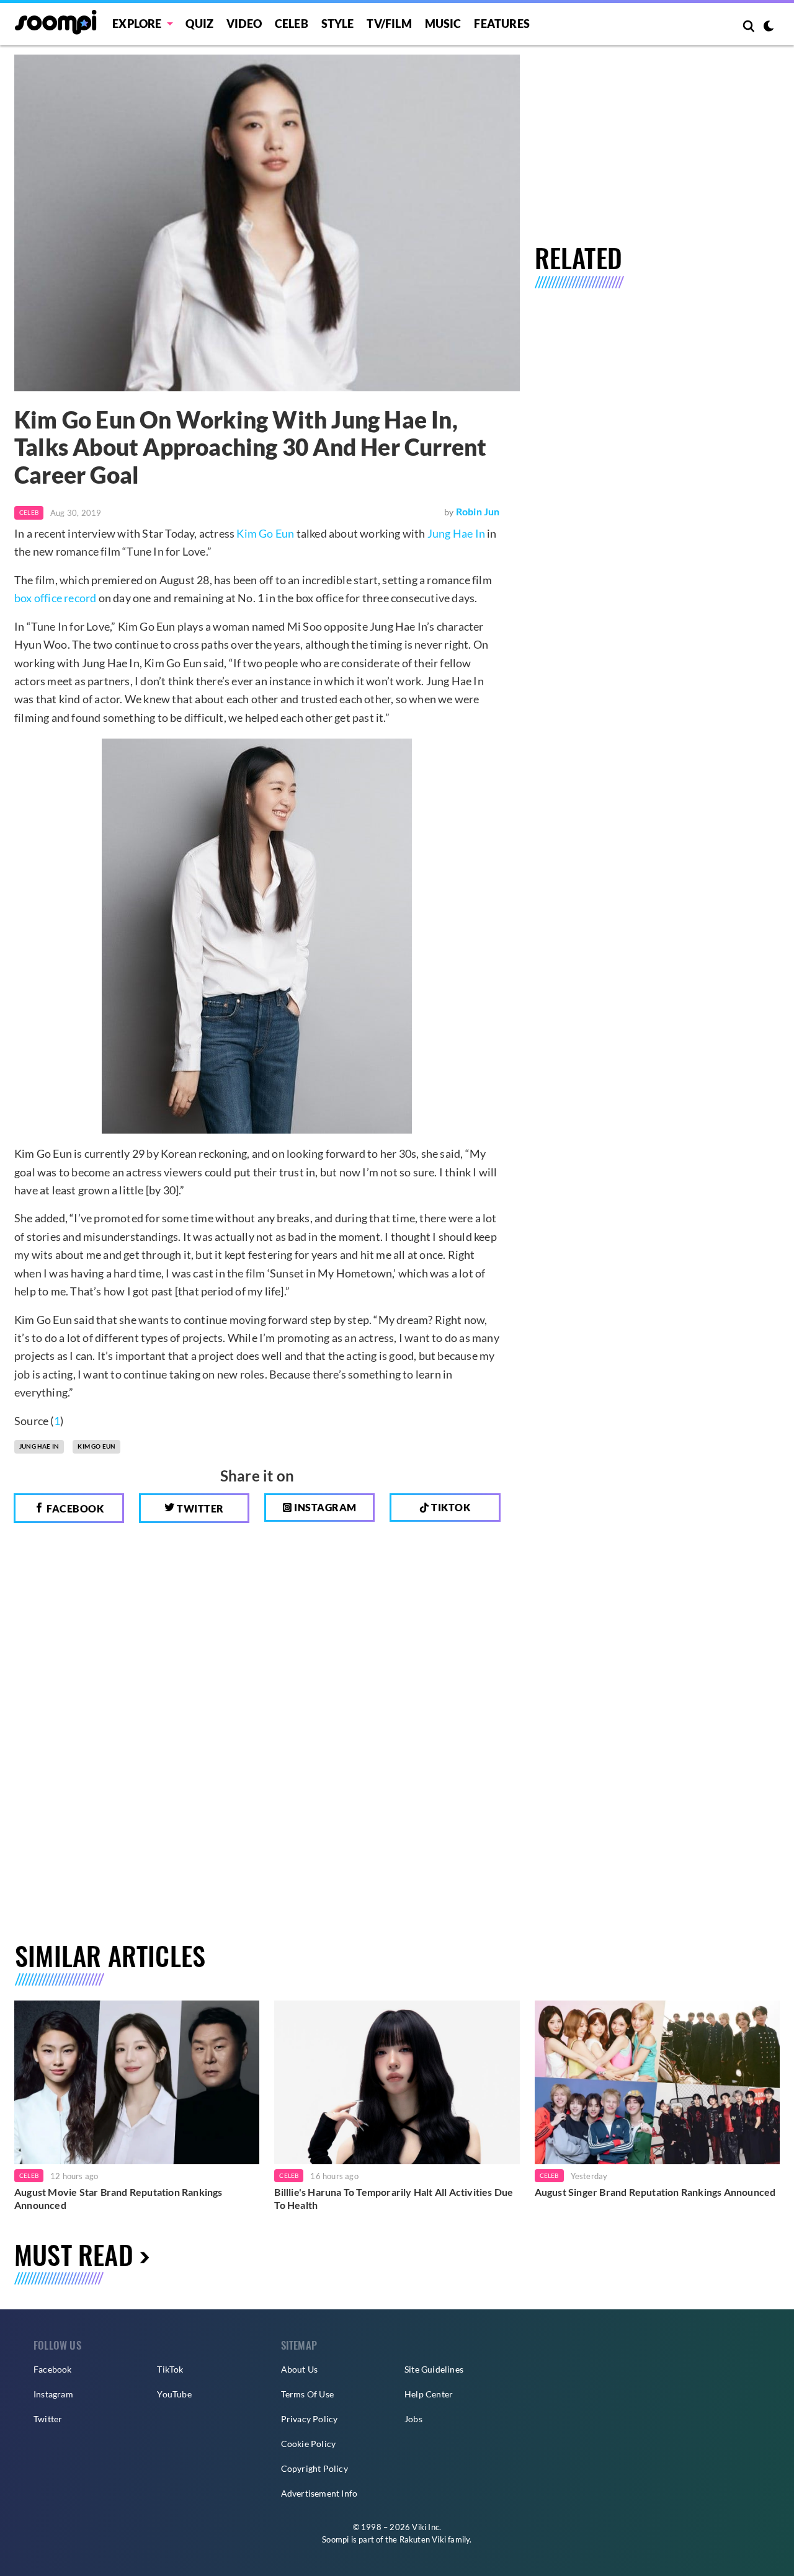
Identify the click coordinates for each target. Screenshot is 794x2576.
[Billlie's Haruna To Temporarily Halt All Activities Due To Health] (397, 2082)
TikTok (170, 2369)
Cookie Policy (309, 2444)
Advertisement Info (319, 2493)
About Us (300, 2369)
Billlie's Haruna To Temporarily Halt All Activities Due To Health (394, 2199)
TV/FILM (389, 24)
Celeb (292, 24)
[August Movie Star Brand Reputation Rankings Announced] (137, 2082)
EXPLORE (137, 24)
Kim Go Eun (265, 533)
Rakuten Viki (423, 2539)
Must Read (74, 2254)
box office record (55, 598)
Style (338, 24)
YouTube (174, 2394)
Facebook (74, 1508)
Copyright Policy (314, 2468)
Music (443, 24)
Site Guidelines (434, 2369)
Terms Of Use (307, 2394)
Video (244, 24)
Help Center (429, 2394)
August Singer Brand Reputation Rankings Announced (655, 2192)
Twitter (199, 1508)
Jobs (413, 2419)
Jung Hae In (456, 533)
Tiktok (450, 1507)
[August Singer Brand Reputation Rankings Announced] (657, 2082)
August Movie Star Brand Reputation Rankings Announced (118, 2199)
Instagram (324, 1507)
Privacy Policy (310, 2419)
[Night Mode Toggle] (769, 27)
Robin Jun (478, 511)
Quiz (199, 24)
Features (502, 24)
